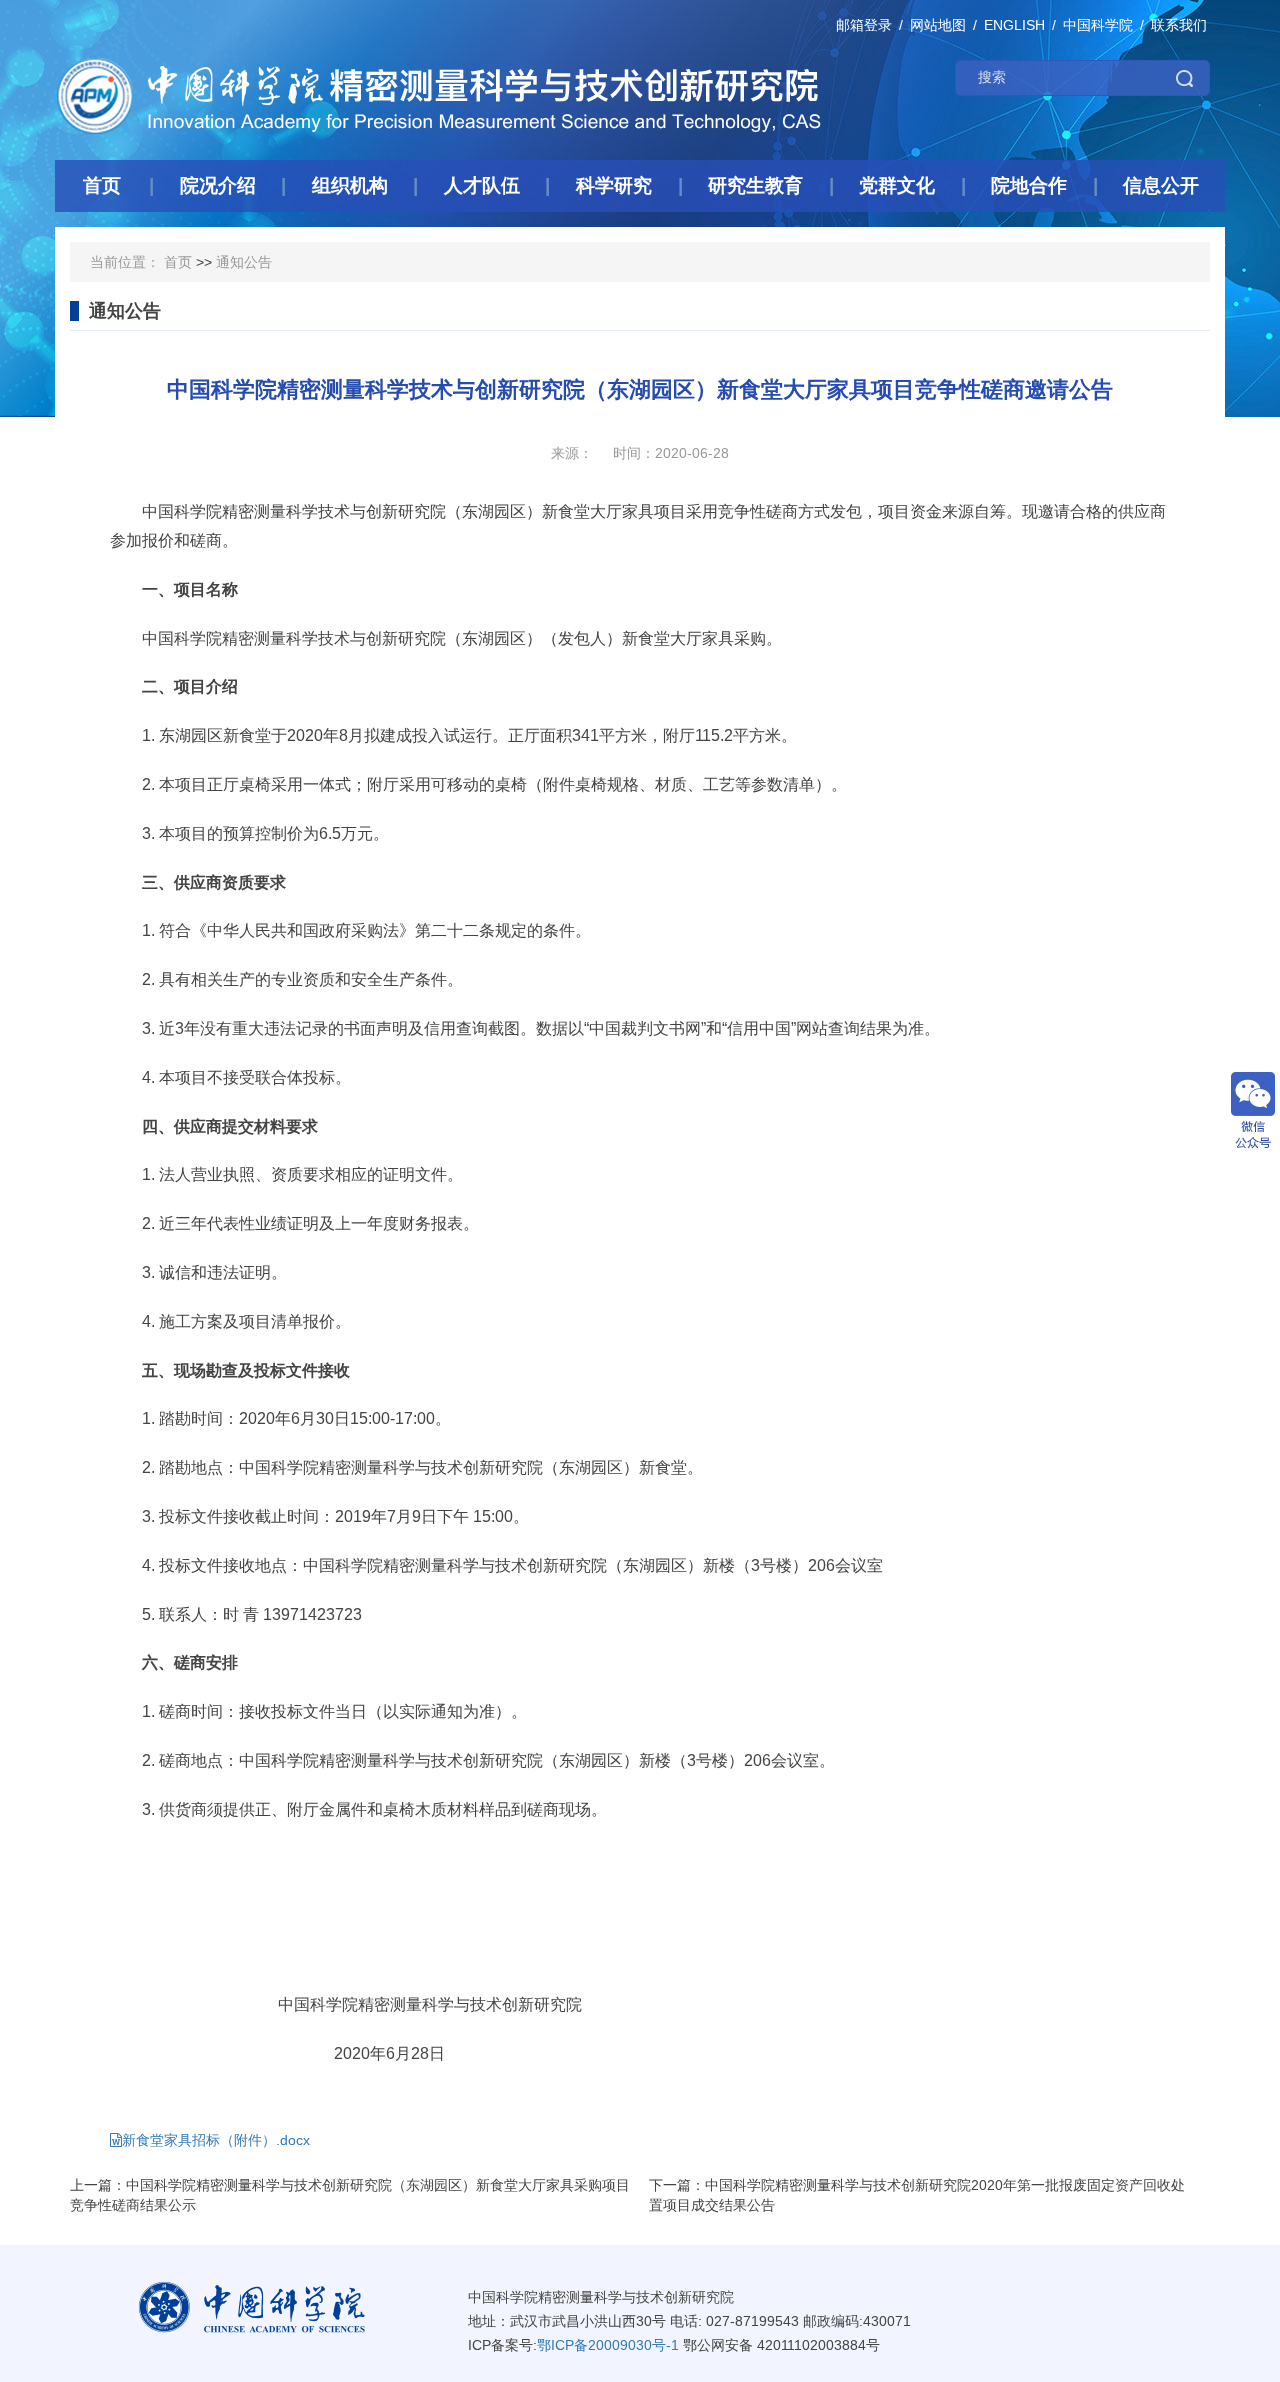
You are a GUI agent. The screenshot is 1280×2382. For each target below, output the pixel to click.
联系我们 (1179, 25)
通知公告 (244, 262)
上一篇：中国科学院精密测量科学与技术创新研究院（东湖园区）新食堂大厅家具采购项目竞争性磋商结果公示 (350, 2195)
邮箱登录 (864, 25)
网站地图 (938, 25)
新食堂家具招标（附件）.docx (216, 2140)
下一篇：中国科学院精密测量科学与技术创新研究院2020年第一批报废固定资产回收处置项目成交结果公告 (917, 2195)
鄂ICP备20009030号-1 (608, 2345)
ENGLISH (1014, 25)
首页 (178, 262)
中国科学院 (1098, 25)
